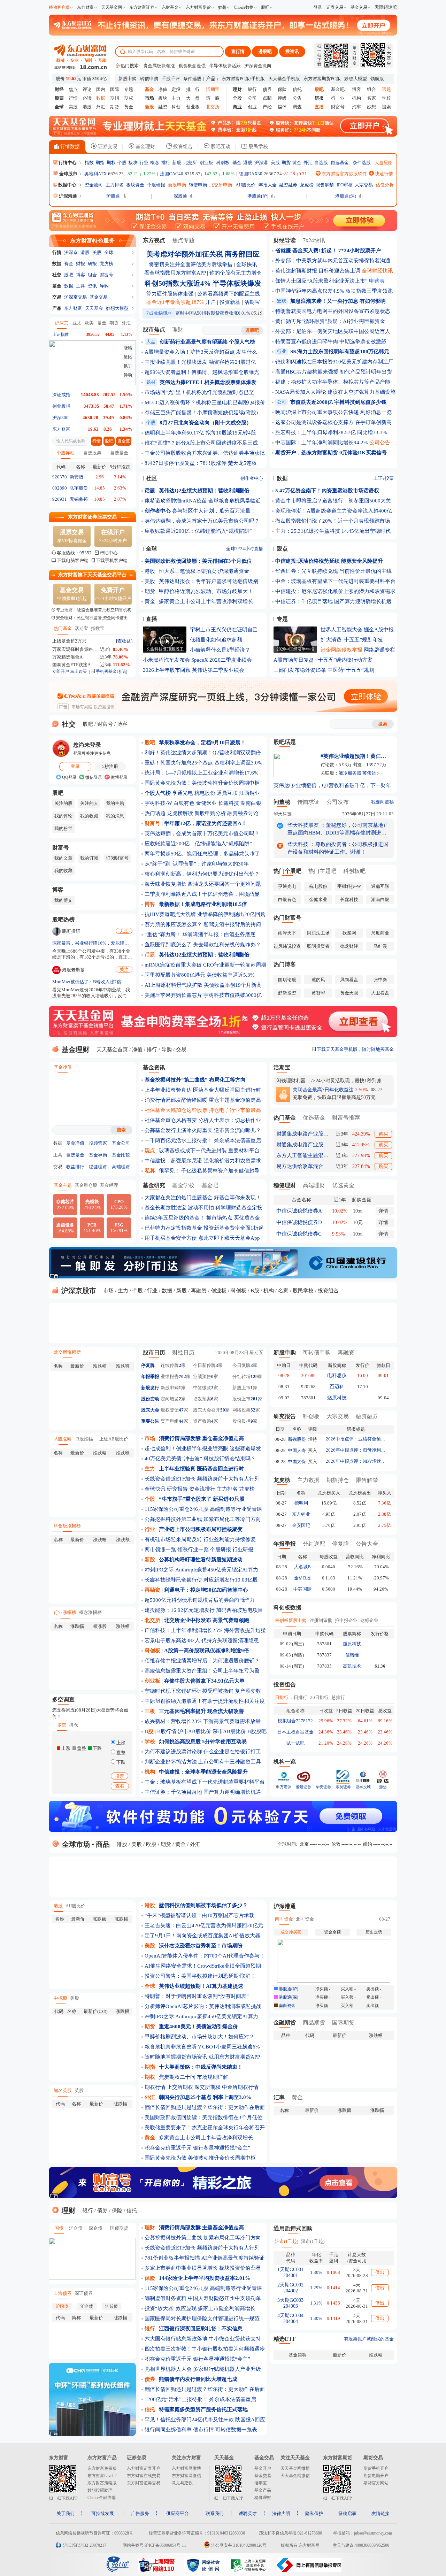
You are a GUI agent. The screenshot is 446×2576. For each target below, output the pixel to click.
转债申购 (149, 79)
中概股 (60, 1998)
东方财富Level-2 (102, 2476)
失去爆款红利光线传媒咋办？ (227, 945)
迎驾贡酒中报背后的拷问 (232, 924)
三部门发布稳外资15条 (300, 670)
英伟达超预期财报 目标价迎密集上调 (318, 271)
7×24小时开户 (113, 536)
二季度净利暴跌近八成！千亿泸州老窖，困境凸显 (202, 894)
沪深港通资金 (233, 571)
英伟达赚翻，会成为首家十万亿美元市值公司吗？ (202, 521)
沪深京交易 (75, 297)
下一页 (370, 462)
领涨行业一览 (193, 1550)
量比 (128, 357)
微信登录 (93, 777)
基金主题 (63, 1185)
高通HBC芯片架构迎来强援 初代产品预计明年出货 (334, 372)
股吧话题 (285, 742)
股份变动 (150, 1399)
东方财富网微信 (186, 2476)
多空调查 (63, 1700)
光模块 (92, 1205)
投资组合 (182, 147)
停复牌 (148, 1365)
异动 (128, 375)
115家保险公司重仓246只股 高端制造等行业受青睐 (203, 1509)
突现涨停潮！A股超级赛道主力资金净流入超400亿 (334, 511)
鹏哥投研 (71, 931)
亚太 (77, 323)
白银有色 (184, 803)
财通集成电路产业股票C (302, 1145)
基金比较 (121, 1155)
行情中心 (67, 163)
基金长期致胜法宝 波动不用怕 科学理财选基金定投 (203, 1208)
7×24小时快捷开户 (113, 594)
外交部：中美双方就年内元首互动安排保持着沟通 (333, 261)
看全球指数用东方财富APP (175, 273)
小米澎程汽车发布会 (166, 660)
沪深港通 (68, 196)
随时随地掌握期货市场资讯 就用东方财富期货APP (202, 2057)
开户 (210, 302)
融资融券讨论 (243, 813)
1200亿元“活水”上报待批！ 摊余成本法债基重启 (200, 2399)
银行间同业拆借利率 (168, 2430)
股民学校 (257, 147)
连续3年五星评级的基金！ (175, 1218)
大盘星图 (384, 163)
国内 (101, 89)
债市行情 (203, 2430)
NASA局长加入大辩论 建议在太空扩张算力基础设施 (335, 392)
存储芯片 (65, 1205)
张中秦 (380, 980)
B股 (255, 1291)
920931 (60, 499)
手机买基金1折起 (111, 671)
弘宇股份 (79, 488)
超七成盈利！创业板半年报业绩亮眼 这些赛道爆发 (203, 1448)
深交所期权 (207, 2087)
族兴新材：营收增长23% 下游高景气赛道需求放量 (203, 1721)
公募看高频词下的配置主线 (229, 294)
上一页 (297, 462)
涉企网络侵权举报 (375, 146)
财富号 (338, 107)
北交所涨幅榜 (67, 1352)
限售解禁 (325, 185)
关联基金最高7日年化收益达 (323, 1090)
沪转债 (111, 2306)
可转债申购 (317, 1352)
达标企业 (369, 1620)
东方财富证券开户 (144, 2468)
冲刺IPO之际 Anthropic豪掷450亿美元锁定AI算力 (201, 1570)
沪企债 (76, 2228)
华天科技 (283, 814)
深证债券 (84, 2293)
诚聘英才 (248, 2513)
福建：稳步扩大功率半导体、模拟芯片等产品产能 (333, 382)
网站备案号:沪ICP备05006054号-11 (154, 2545)
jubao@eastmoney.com (373, 2533)
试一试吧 (295, 1743)
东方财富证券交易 (144, 2483)
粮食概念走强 (192, 66)
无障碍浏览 (386, 7)
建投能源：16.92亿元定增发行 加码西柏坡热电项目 (204, 1610)
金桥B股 (302, 1578)
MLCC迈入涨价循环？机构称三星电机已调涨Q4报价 (205, 402)
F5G (119, 1228)
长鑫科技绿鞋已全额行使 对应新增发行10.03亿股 (201, 1580)
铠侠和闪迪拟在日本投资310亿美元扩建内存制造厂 (334, 362)
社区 (152, 478)
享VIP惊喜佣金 (72, 536)
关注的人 (89, 803)
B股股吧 (257, 1731)
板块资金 (135, 185)
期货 (115, 107)
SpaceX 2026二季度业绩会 (222, 660)
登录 (318, 7)
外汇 (101, 107)
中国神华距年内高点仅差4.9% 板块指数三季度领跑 (334, 291)
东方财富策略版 (102, 2483)
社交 (57, 275)
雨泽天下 (287, 933)
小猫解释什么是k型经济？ (220, 650)
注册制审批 (321, 1620)
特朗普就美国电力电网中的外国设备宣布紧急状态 (333, 311)
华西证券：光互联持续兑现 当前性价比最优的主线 (333, 571)
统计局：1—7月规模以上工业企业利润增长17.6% (202, 773)
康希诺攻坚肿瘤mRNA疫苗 (176, 501)
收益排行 (75, 1167)
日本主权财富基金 (295, 1732)
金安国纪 (301, 1525)
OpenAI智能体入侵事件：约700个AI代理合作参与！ (205, 1956)
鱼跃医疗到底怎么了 (168, 945)
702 (182, 1377)
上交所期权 (180, 2087)
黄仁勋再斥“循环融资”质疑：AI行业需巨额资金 (330, 321)
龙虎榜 (307, 185)
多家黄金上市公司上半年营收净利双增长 (206, 601)
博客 (356, 89)
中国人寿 (297, 1450)
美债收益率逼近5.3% (231, 975)
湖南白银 (251, 803)
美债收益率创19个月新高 (233, 985)
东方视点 (154, 240)
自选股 (321, 163)
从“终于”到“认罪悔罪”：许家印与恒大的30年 (197, 864)
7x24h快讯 (159, 313)
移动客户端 (59, 7)
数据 (57, 264)
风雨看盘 (349, 980)
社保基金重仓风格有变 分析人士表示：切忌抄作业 (203, 1120)
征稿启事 (347, 2513)
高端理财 (121, 1167)
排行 (166, 163)
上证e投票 (346, 146)
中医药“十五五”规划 (351, 670)
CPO (119, 1204)
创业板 (193, 107)
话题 (150, 955)
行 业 (338, 98)
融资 (163, 107)
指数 (89, 163)
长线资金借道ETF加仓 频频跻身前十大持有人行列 (202, 1479)
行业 (144, 163)
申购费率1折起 (72, 594)
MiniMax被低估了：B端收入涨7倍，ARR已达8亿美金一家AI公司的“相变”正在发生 (91, 982)
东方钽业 (301, 1514)
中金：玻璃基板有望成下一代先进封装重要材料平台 (335, 581)
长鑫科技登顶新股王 (165, 649)
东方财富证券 (142, 7)
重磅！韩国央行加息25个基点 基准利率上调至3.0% (203, 763)
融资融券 (288, 185)
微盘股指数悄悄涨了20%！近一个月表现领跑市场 (333, 521)
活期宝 (81, 628)
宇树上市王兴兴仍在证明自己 (224, 630)
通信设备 (65, 1228)
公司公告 (380, 443)
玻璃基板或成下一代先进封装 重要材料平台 (209, 1151)
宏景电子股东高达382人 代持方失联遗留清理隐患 (202, 1640)
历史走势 (374, 1932)
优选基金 (314, 1118)
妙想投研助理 (100, 2490)
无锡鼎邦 (79, 499)
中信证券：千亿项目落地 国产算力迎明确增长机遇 (333, 601)
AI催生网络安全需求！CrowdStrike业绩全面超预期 (203, 1966)
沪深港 (261, 163)
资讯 (92, 286)
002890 (60, 488)
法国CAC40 (172, 174)
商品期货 (314, 2023)
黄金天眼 (349, 993)
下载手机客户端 (112, 560)
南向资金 (284, 1919)
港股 (87, 107)
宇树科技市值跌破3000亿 (233, 995)
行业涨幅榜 (65, 1612)
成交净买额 (291, 1932)
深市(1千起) (313, 2241)
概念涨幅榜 (90, 1612)
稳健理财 (98, 1167)
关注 (124, 931)
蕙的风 (318, 980)
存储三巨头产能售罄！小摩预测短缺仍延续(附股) (201, 413)
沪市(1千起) (287, 2241)
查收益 (124, 641)
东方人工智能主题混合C (302, 1155)
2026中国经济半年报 (295, 649)
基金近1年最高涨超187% (175, 302)
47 (181, 1410)
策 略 (213, 98)
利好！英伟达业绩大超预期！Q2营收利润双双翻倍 (203, 753)
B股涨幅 (85, 1439)
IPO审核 (345, 185)
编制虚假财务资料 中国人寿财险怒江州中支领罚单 (203, 2298)
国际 (115, 89)
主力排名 (115, 185)
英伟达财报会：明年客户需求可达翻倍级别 (209, 581)
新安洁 (76, 477)
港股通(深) (346, 196)
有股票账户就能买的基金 (369, 2339)
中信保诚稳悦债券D (299, 1222)
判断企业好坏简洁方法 (171, 1762)
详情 (383, 1211)
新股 (177, 163)
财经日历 (183, 1352)
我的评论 (63, 816)
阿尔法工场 (318, 933)
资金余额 (332, 1932)
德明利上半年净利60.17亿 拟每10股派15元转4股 (200, 433)
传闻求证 (308, 802)
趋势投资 (287, 993)
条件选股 (192, 79)
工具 (80, 286)
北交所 (190, 163)
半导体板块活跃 (225, 66)
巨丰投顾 (363, 1787)
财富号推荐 (346, 1118)
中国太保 (297, 1462)
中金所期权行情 (240, 2087)
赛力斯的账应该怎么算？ (173, 924)
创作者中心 (252, 478)
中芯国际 (302, 1589)
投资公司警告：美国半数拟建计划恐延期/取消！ (200, 1976)
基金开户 (263, 2468)
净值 (163, 89)
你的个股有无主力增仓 (236, 273)
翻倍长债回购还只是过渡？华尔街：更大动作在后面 (205, 2107)
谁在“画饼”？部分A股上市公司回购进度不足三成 (201, 443)
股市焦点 (154, 329)
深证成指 (61, 395)
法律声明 (281, 2513)
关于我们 (66, 2513)
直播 (152, 619)
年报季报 (150, 1377)
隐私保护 (314, 2513)
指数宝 (98, 628)
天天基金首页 (112, 1049)
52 (253, 1410)
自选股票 (92, 453)
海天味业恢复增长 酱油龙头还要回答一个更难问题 (203, 884)
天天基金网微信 (295, 2476)
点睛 (267, 98)
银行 (252, 89)
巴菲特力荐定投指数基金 (173, 1228)
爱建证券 (303, 1787)
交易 (57, 297)
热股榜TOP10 (321, 146)
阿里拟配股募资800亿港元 (175, 975)
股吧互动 (220, 147)
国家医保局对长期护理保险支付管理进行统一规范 (202, 2319)
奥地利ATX (95, 174)
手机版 (258, 79)
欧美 (89, 323)
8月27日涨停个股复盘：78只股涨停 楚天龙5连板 (201, 463)
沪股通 (113, 196)
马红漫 (380, 946)
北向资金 (305, 1919)
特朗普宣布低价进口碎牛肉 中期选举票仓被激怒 (331, 341)
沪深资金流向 (258, 66)
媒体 (282, 107)
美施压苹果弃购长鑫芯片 (173, 995)
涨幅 (128, 348)
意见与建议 (182, 2483)
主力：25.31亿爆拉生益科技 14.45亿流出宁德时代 (333, 531)
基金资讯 (154, 1067)
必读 (87, 98)
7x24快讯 (314, 240)
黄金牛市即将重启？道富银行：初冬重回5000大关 (333, 501)
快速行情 (383, 174)
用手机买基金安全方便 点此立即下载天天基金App (202, 1238)
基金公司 (121, 1143)
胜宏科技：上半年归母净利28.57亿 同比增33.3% (331, 432)
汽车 (356, 107)
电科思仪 (337, 1375)
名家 (371, 98)
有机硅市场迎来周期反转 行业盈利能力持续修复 (200, 1539)
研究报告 (177, 1489)
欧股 (151, 1844)
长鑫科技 (229, 803)
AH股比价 (245, 185)
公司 (252, 98)
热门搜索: (130, 66)
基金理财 (145, 147)
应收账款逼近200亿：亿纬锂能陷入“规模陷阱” (198, 531)
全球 (109, 252)
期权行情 (155, 2087)
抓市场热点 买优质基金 (233, 1218)
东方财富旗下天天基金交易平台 (92, 575)
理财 (178, 329)
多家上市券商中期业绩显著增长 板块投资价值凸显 (203, 2268)
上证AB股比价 (114, 1439)
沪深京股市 (78, 1291)
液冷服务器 (350, 773)
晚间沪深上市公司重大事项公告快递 (317, 412)
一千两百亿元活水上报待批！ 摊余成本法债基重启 (203, 1140)
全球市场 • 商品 (85, 1844)
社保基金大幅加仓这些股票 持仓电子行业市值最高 (203, 1110)
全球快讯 (247, 264)
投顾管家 (98, 1143)
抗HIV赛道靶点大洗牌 (170, 914)
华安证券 (323, 1787)
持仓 (74, 1725)
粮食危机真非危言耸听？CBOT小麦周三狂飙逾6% (202, 2047)
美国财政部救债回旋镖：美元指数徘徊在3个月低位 (203, 2117)
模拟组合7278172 (295, 1721)
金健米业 (206, 803)
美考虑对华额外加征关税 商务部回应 (203, 254)
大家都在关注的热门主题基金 (179, 1198)
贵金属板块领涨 (159, 66)
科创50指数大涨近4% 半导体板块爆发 (203, 283)
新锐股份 (297, 1439)
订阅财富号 (117, 858)
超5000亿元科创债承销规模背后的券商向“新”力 (200, 1600)
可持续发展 (103, 2513)
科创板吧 (354, 871)
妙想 (222, 7)
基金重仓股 (86, 1185)
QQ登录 (69, 777)
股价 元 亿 (81, 79)
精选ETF (285, 2339)
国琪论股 (287, 980)
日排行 (282, 1697)
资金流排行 (202, 1489)
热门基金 (63, 628)
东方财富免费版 (102, 2468)
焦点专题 (183, 240)
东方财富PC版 (236, 79)
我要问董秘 (382, 802)
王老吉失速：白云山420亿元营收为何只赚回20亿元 (204, 1925)
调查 (297, 107)
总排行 (338, 1697)
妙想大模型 (356, 79)
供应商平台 (178, 2513)
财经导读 (285, 240)
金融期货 (285, 2023)
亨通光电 (183, 793)
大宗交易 (364, 185)
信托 (297, 89)
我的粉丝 (63, 828)
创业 (252, 107)
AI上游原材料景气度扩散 (174, 985)
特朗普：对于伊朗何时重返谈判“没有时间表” (197, 1996)
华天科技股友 (303, 825)
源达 (383, 1787)
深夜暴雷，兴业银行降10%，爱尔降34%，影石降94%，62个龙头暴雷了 (91, 943)
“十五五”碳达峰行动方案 (344, 660)
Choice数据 (244, 7)
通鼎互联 (227, 793)
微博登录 (119, 777)
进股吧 (265, 51)
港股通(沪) (258, 196)
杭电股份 (205, 793)
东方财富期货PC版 (322, 79)
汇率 (279, 2097)
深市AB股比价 (229, 1731)
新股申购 (128, 79)
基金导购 (98, 1155)
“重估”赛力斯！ (163, 935)
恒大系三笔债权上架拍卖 (188, 571)
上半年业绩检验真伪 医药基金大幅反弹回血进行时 (203, 1090)
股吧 (265, 7)
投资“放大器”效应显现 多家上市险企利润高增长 (200, 2308)
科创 (176, 107)
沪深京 (71, 252)
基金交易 (359, 7)
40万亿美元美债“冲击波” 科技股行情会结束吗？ (200, 1459)
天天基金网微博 (295, 2468)
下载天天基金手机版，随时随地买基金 (355, 1049)
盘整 (120, 1752)
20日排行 (319, 1697)
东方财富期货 (198, 7)
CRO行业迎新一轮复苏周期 (235, 965)
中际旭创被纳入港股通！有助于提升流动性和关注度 (205, 1701)
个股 (122, 163)
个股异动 (66, 453)
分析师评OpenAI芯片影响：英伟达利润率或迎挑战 (203, 2006)
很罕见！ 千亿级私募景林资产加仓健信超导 (209, 1171)
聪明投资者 (318, 946)
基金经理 (109, 1185)
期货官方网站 (376, 2483)
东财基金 (170, 7)
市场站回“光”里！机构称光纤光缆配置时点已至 (199, 392)
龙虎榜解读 (180, 813)
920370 (60, 477)
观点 (282, 549)
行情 (73, 98)
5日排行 (299, 1697)
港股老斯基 (73, 970)
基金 (237, 163)
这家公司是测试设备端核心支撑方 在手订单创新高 (333, 422)
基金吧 (338, 89)
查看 (120, 1786)
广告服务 (140, 2513)
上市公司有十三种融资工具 (230, 1762)
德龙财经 (349, 946)
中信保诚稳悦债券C (299, 1234)
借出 (380, 2272)
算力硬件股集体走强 (170, 294)
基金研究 (154, 1185)
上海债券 (63, 2293)
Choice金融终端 (102, 2498)
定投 (176, 89)
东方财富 (85, 7)
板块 (163, 98)
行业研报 (243, 1550)
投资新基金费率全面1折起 (234, 1228)
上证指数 (61, 335)
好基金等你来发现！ (237, 1198)
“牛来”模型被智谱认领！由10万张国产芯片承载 (199, 1915)
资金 (69, 264)
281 (254, 1399)
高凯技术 (352, 1666)
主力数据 (308, 1480)
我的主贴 (115, 803)
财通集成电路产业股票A (302, 1134)
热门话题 (155, 813)
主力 (176, 98)
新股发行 (150, 1388)
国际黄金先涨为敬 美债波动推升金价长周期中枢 (200, 2158)
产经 (267, 107)
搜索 (386, 107)
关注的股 (63, 803)
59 (223, 1410)
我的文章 (63, 858)
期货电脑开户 (376, 2476)
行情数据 (69, 147)
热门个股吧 (287, 871)
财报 (80, 264)
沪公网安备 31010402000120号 (239, 2545)
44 (181, 1421)
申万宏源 (284, 1787)
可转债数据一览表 (236, 2430)
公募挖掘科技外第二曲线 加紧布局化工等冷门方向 (203, 1519)
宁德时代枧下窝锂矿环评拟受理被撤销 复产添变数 (203, 1691)
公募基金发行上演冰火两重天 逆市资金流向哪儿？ (203, 1130)
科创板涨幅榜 (67, 1526)
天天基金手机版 (284, 79)
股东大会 (150, 1410)
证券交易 (335, 7)
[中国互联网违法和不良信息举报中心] (309, 2570)
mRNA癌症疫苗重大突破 (173, 965)
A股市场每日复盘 (294, 660)
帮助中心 (109, 553)
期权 (129, 98)
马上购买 (78, 671)
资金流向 (94, 185)
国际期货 (343, 2023)
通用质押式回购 (293, 2228)
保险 (282, 89)
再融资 (199, 1291)
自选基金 (340, 163)
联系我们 (215, 2513)
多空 (62, 1725)
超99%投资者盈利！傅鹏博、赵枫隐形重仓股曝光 (202, 372)
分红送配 (314, 1544)
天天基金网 (111, 7)
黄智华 (318, 993)
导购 (104, 286)
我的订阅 (89, 858)
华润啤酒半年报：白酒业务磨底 (219, 935)
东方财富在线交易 (144, 2476)
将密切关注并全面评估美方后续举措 (191, 264)
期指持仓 (338, 1480)
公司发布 (338, 802)
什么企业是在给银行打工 (232, 1752)
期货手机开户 (376, 2468)
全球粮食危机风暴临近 (234, 501)
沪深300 (60, 418)
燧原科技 (337, 1398)
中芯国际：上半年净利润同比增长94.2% (322, 443)
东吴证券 (343, 1787)
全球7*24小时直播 (245, 549)
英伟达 (369, 773)
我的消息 (115, 816)
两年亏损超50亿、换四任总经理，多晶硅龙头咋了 (202, 854)
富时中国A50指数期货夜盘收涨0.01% (213, 313)
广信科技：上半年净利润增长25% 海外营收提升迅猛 (205, 1630)
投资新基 (230, 302)
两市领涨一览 (160, 1550)
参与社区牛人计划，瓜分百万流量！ (214, 511)
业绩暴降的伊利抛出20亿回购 (231, 914)
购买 (383, 1134)
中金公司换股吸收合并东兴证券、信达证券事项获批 (205, 453)
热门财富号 (287, 918)
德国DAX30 (251, 174)
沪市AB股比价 (194, 1731)
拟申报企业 (346, 1620)
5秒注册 (110, 766)
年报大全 (268, 185)
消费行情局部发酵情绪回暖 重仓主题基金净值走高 (203, 1100)
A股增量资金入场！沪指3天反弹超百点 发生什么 (201, 352)
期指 (115, 98)
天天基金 (94, 308)
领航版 (377, 79)
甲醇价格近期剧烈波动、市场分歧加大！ (206, 591)
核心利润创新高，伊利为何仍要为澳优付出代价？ (202, 874)
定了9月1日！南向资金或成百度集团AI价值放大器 (202, 1936)
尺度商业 (380, 933)
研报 (92, 264)
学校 (386, 98)
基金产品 (263, 2490)
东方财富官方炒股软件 (344, 174)
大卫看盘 (380, 993)
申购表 (377, 281)
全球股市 (68, 174)
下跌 (120, 1762)
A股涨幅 (63, 1439)
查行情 (238, 51)
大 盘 (193, 98)
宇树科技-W (158, 803)
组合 (371, 89)
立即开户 (61, 671)
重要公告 (150, 1421)
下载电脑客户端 (73, 560)
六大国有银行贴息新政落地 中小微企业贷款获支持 (203, 2339)
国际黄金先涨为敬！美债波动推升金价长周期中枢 (202, 783)
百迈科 (337, 1387)
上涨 (120, 1743)
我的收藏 (89, 816)
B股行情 (167, 1731)
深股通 (180, 196)
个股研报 (156, 185)
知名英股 (63, 2090)
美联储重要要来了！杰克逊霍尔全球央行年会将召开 (205, 2128)
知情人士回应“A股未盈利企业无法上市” (321, 281)
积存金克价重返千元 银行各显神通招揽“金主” (197, 2148)
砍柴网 (349, 933)
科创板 (223, 163)
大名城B (302, 1567)
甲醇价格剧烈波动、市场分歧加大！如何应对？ (199, 2037)
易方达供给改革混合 (300, 1166)
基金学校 (183, 1185)
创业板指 (61, 406)
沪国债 (62, 2306)
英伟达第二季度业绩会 (218, 670)
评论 (87, 89)
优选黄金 (343, 1185)
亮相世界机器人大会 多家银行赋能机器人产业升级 (203, 2369)
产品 (57, 308)
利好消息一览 (376, 412)
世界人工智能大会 (341, 630)
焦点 (73, 89)
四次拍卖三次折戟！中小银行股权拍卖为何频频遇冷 (205, 2349)
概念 (155, 163)
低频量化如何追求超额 (216, 640)
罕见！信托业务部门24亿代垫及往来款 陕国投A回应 (205, 2420)
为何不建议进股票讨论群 (173, 1752)
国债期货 (119, 2228)
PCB (92, 1228)
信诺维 (352, 1655)
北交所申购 (221, 185)
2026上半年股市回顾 (167, 670)
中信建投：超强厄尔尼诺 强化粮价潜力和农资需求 (203, 1161)
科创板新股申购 (291, 1620)
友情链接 (380, 2513)
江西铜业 (249, 793)
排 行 (193, 89)
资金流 (124, 441)
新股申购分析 (210, 813)
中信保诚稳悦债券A (299, 1211)
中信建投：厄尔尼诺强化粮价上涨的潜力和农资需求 (335, 591)
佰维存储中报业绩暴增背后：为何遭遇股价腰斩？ (202, 1661)
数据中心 (67, 185)
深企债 (96, 2228)
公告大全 (367, 1544)
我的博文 (63, 900)
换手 (128, 366)
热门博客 (285, 964)
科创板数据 (287, 1608)
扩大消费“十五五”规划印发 (352, 640)
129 (254, 1377)
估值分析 (385, 185)
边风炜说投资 (287, 946)
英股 (79, 2090)
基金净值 (63, 1067)
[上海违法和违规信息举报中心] (249, 2570)
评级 (282, 98)
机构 (356, 98)
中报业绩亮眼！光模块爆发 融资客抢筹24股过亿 (200, 362)
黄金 (129, 107)
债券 (267, 89)
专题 (129, 89)
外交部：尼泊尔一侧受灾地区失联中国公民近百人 (333, 331)
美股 (73, 107)
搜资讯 (292, 51)
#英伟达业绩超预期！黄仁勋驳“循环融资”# (355, 756)
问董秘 (282, 802)
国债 (59, 2228)
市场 (108, 1291)
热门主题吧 (322, 871)
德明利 (301, 1503)
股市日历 (154, 1352)
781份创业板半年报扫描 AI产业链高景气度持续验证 (205, 2258)
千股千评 (171, 79)
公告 (297, 98)
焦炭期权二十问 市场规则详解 (194, 2077)
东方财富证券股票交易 (92, 517)
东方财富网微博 (186, 2468)
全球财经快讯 (377, 271)
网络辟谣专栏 (379, 650)
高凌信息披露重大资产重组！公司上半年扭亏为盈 (202, 1671)
